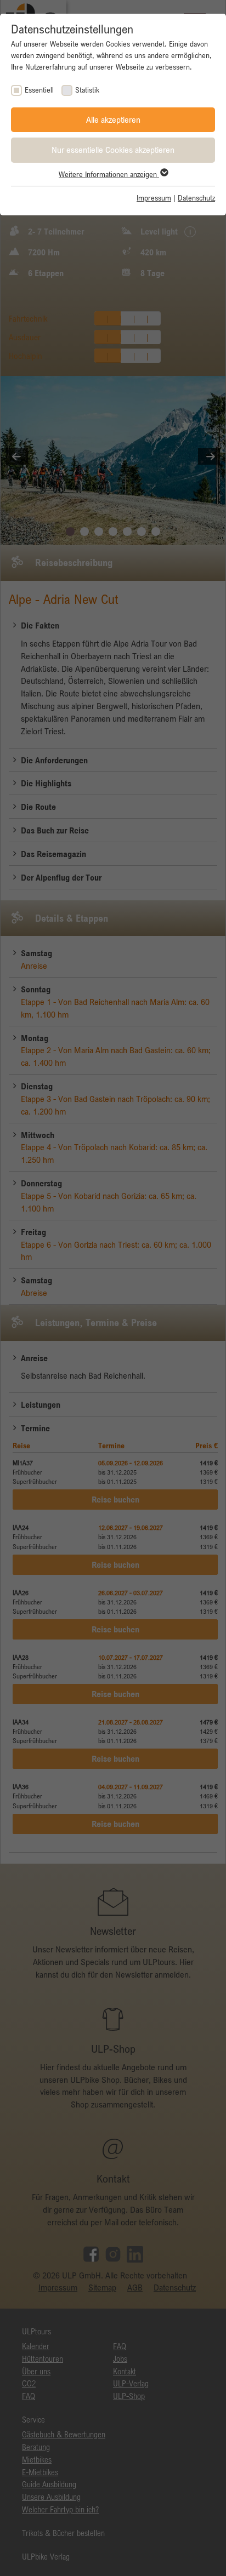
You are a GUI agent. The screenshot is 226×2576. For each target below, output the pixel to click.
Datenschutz (196, 198)
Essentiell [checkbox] (39, 90)
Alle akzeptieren (113, 119)
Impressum (154, 198)
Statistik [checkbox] (87, 90)
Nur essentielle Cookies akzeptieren (113, 150)
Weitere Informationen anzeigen (109, 174)
